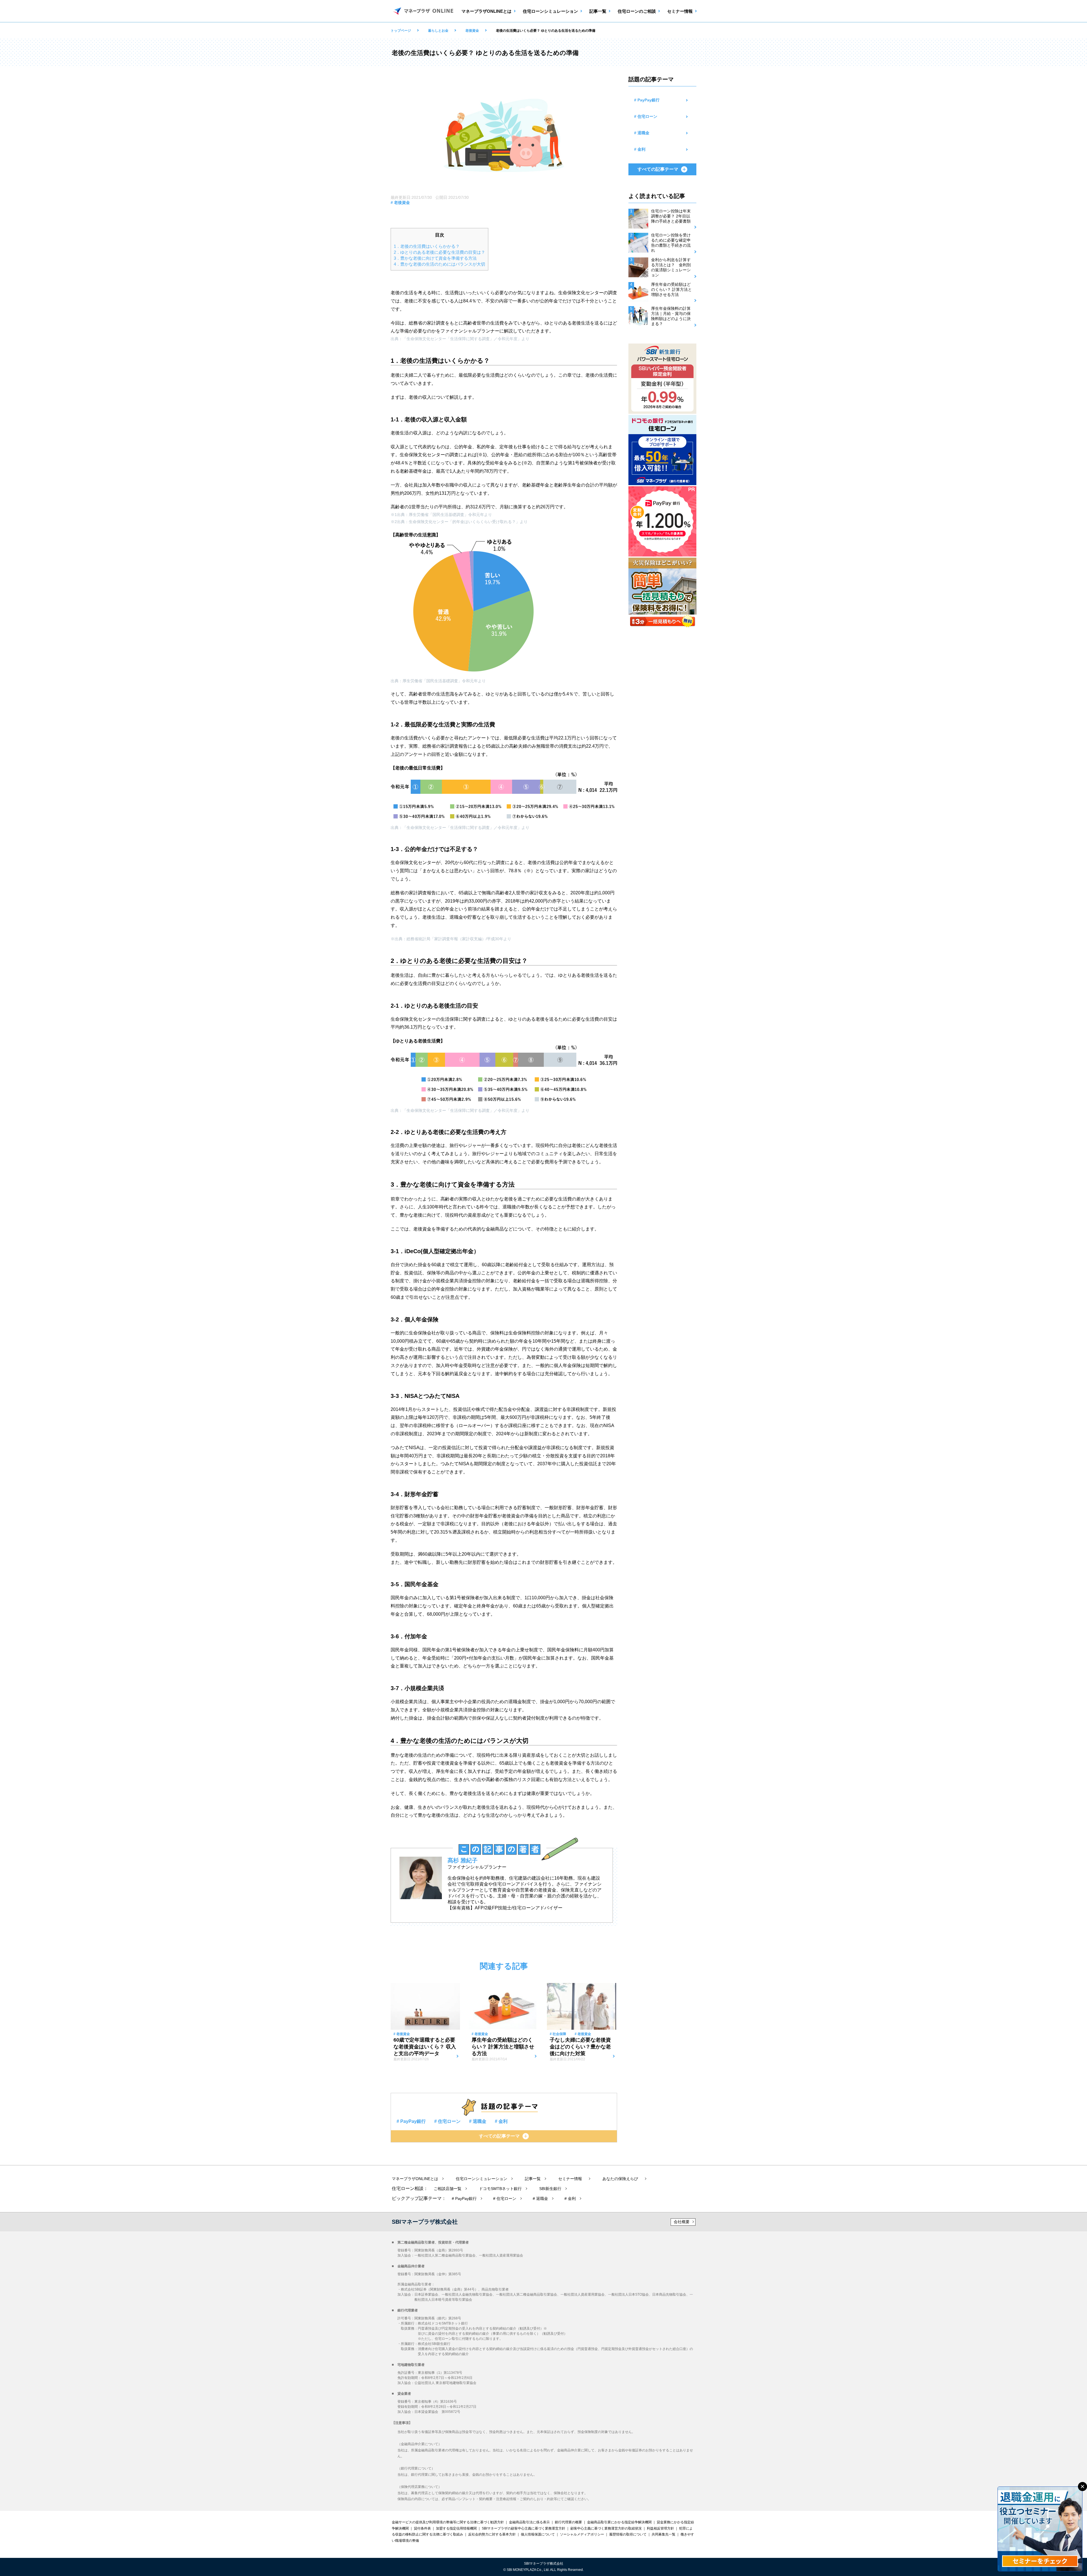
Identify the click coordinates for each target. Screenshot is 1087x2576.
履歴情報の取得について (628, 2534)
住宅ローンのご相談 (637, 11)
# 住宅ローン (447, 2121)
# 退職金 (478, 2121)
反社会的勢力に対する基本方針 (492, 2534)
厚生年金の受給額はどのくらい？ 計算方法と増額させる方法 (671, 289)
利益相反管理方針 (660, 2528)
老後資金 (472, 31)
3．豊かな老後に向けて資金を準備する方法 (435, 258)
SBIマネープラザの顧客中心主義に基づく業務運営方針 (524, 2528)
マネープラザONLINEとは (486, 11)
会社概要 (682, 2222)
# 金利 (501, 2121)
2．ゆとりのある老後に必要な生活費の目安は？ (439, 252)
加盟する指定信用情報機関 (456, 2528)
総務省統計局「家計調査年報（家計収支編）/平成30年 (455, 939)
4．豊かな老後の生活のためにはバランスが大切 (439, 264)
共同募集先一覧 (664, 2534)
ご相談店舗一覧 (448, 2189)
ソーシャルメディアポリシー (582, 2534)
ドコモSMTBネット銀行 (501, 2189)
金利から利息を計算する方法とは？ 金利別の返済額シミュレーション (671, 267)
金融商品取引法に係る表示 (529, 2522)
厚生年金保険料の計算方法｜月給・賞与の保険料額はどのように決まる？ (671, 316)
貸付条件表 (422, 2528)
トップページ (401, 31)
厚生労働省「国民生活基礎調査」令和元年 (446, 515)
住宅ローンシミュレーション (550, 11)
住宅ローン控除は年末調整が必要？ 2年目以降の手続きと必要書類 (671, 216)
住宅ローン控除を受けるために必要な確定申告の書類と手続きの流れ (671, 243)
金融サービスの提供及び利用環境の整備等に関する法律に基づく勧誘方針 (448, 2522)
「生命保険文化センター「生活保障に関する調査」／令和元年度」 (462, 339)
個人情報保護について (538, 2534)
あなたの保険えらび (622, 2179)
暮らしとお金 (438, 31)
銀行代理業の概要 (568, 2522)
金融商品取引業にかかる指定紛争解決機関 (619, 2522)
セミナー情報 (680, 11)
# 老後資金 (400, 202)
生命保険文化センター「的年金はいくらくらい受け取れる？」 (464, 522)
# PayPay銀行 (411, 2121)
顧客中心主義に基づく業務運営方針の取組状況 (606, 2528)
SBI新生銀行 (551, 2189)
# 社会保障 (558, 2034)
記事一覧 (598, 11)
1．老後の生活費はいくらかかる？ (427, 246)
